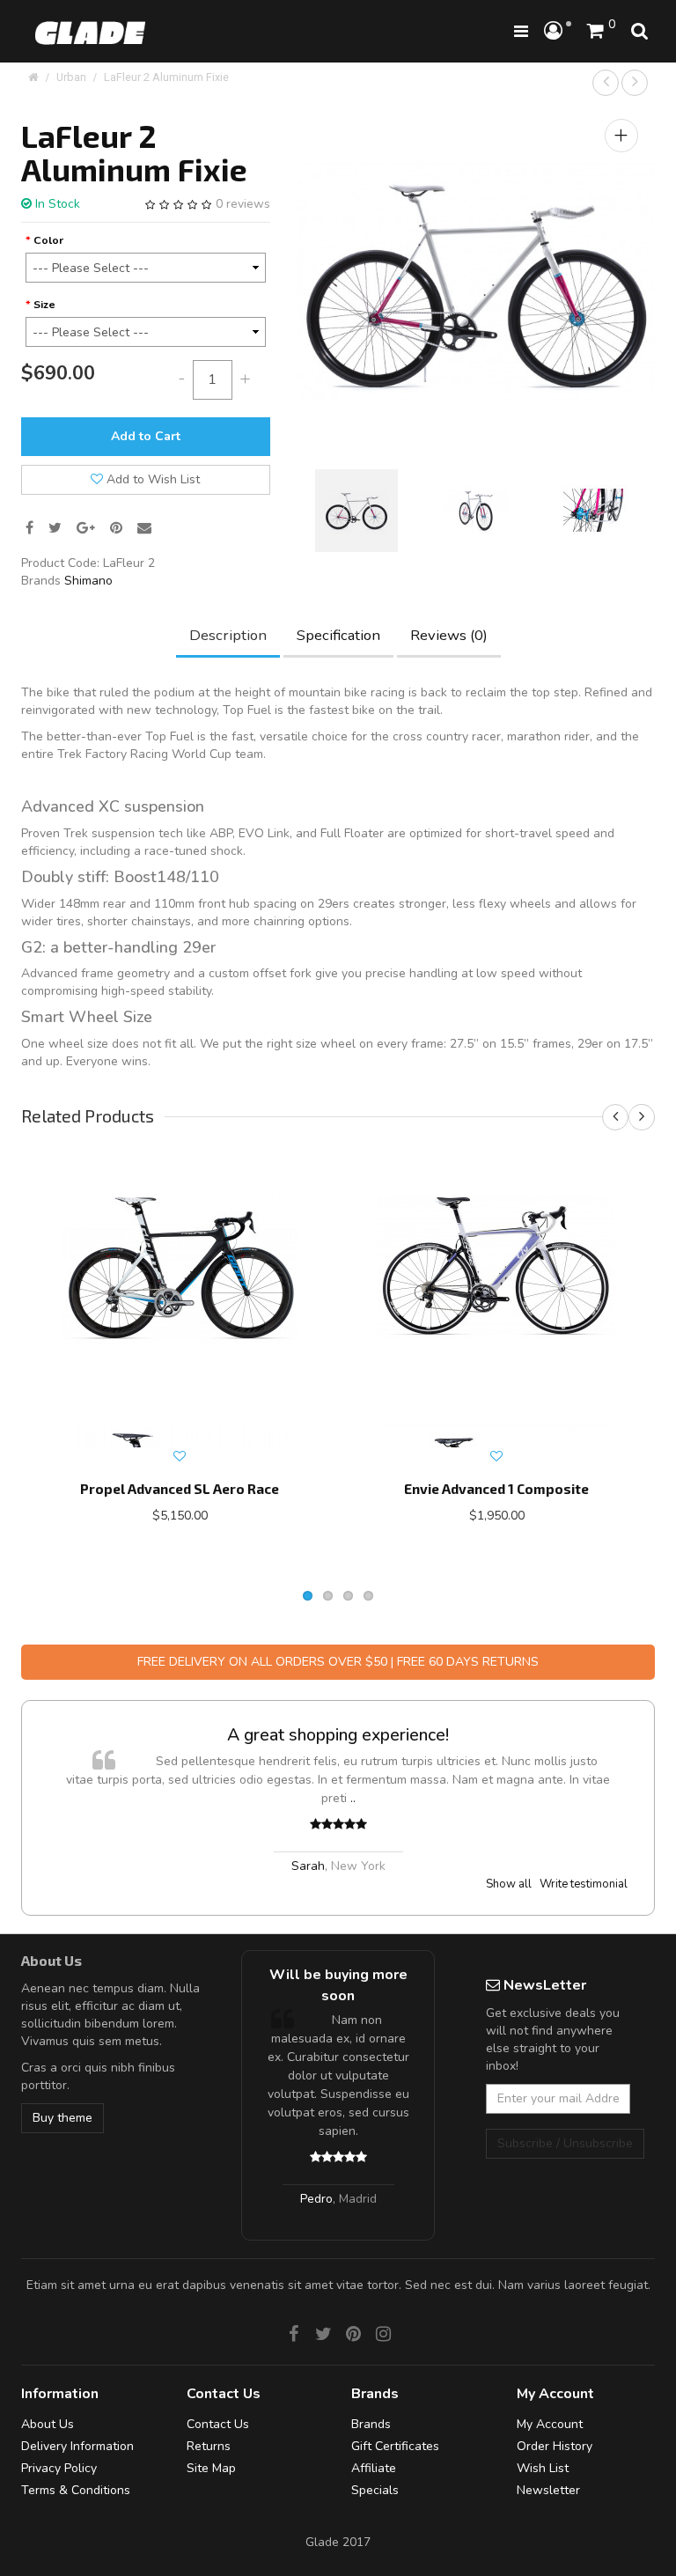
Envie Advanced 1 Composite (496, 1489)
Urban (71, 77)
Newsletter (548, 2490)
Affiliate (374, 2468)
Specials (375, 2490)
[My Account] (558, 32)
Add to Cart (146, 436)
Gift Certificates (395, 2446)
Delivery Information (77, 2446)
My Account (550, 2424)
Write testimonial (584, 1884)
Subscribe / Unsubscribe (565, 2143)
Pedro (316, 2199)
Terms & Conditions (76, 2490)
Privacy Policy (59, 2468)
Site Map (211, 2468)
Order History (555, 2446)
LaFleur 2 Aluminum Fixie (166, 77)
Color (48, 240)
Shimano (88, 581)
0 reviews (243, 204)
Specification (338, 635)
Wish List (543, 2468)
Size (44, 304)
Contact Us (218, 2424)
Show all (509, 1884)
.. (353, 1798)
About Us (48, 2424)
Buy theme (62, 2118)
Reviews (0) (449, 635)
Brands (371, 2424)
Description (228, 635)
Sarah (308, 1866)
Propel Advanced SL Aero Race (180, 1489)
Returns (209, 2446)
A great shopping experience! (338, 1735)
